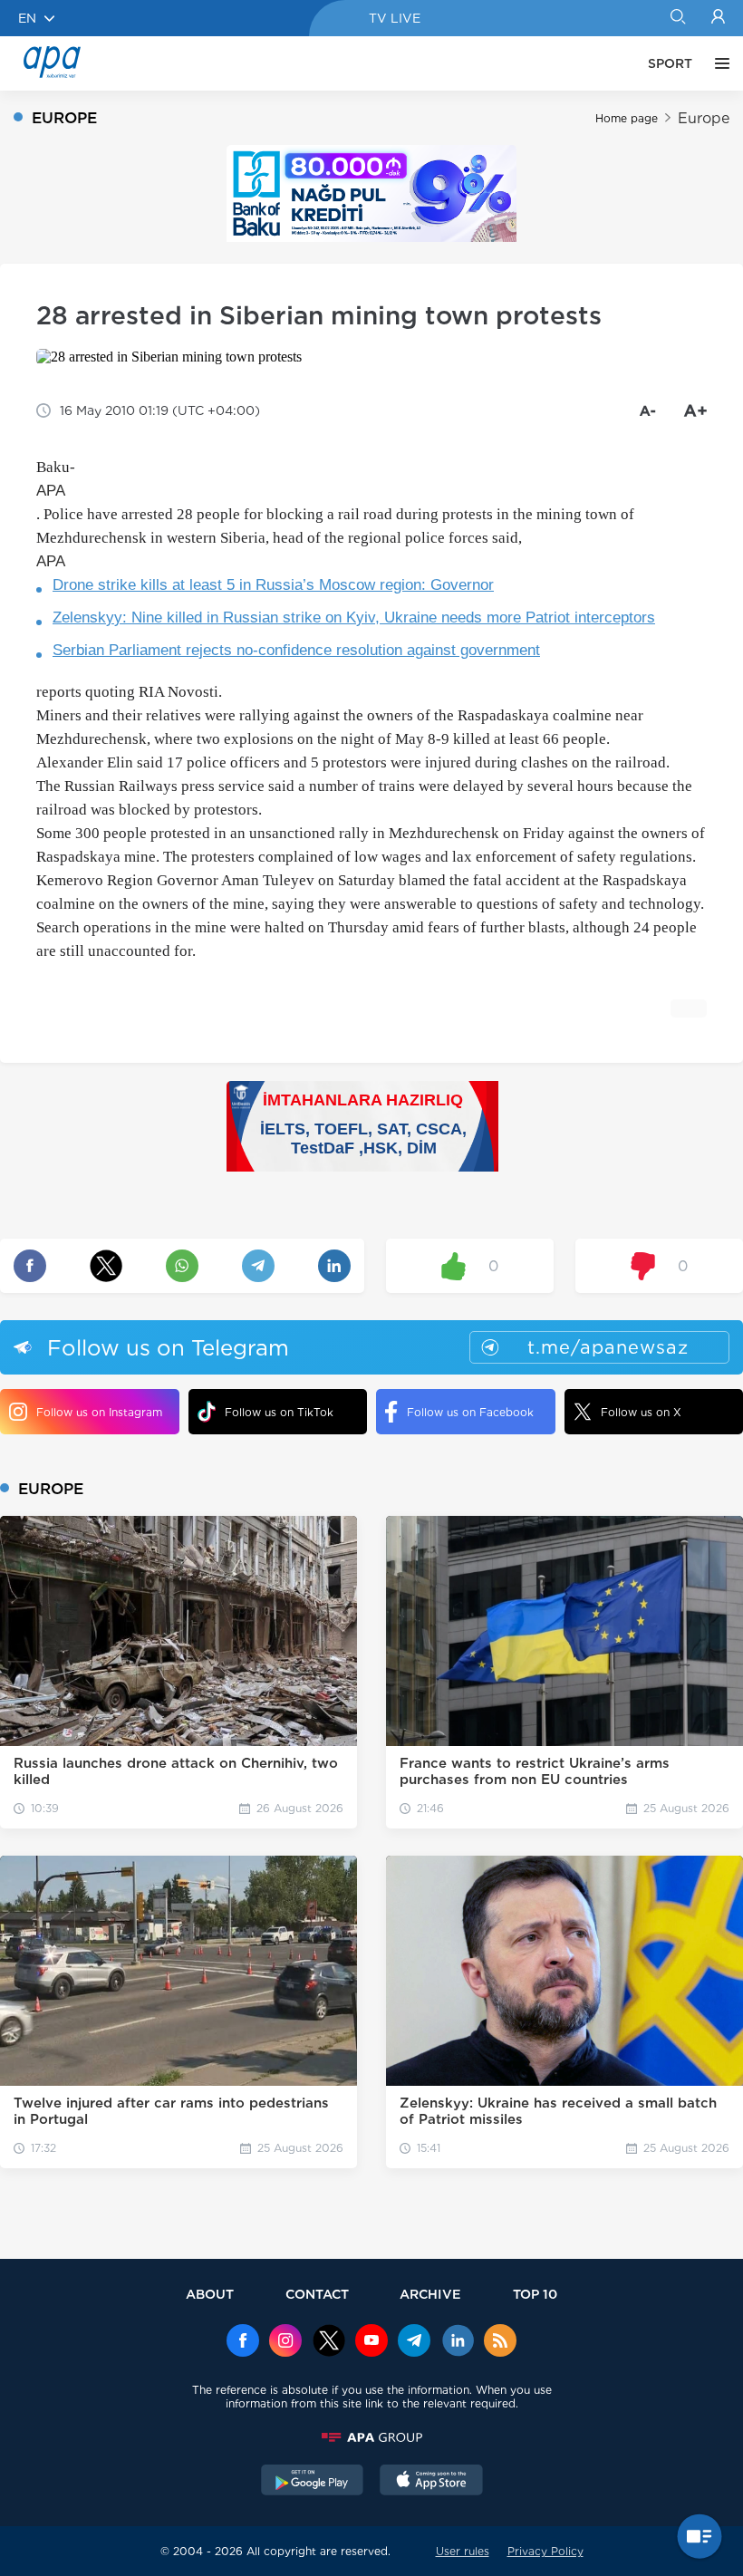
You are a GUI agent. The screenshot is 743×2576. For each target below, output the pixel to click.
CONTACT (317, 2294)
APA (51, 491)
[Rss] (500, 2342)
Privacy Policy (545, 2551)
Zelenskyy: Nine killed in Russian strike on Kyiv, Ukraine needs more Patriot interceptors (354, 617)
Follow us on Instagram (99, 1412)
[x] (329, 2342)
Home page (627, 118)
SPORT (670, 63)
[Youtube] (371, 2342)
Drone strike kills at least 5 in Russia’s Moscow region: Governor (273, 585)
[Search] (677, 18)
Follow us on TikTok (279, 1412)
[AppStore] (431, 2482)
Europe (704, 118)
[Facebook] (243, 2342)
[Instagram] (285, 2342)
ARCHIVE (430, 2294)
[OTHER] (718, 63)
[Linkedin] (458, 2342)
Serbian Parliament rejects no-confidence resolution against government (296, 650)
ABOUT (210, 2294)
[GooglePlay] (313, 2482)
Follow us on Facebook (470, 1412)
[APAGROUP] (371, 2437)
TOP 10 (535, 2294)
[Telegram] (414, 2342)
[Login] (718, 18)
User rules (463, 2551)
